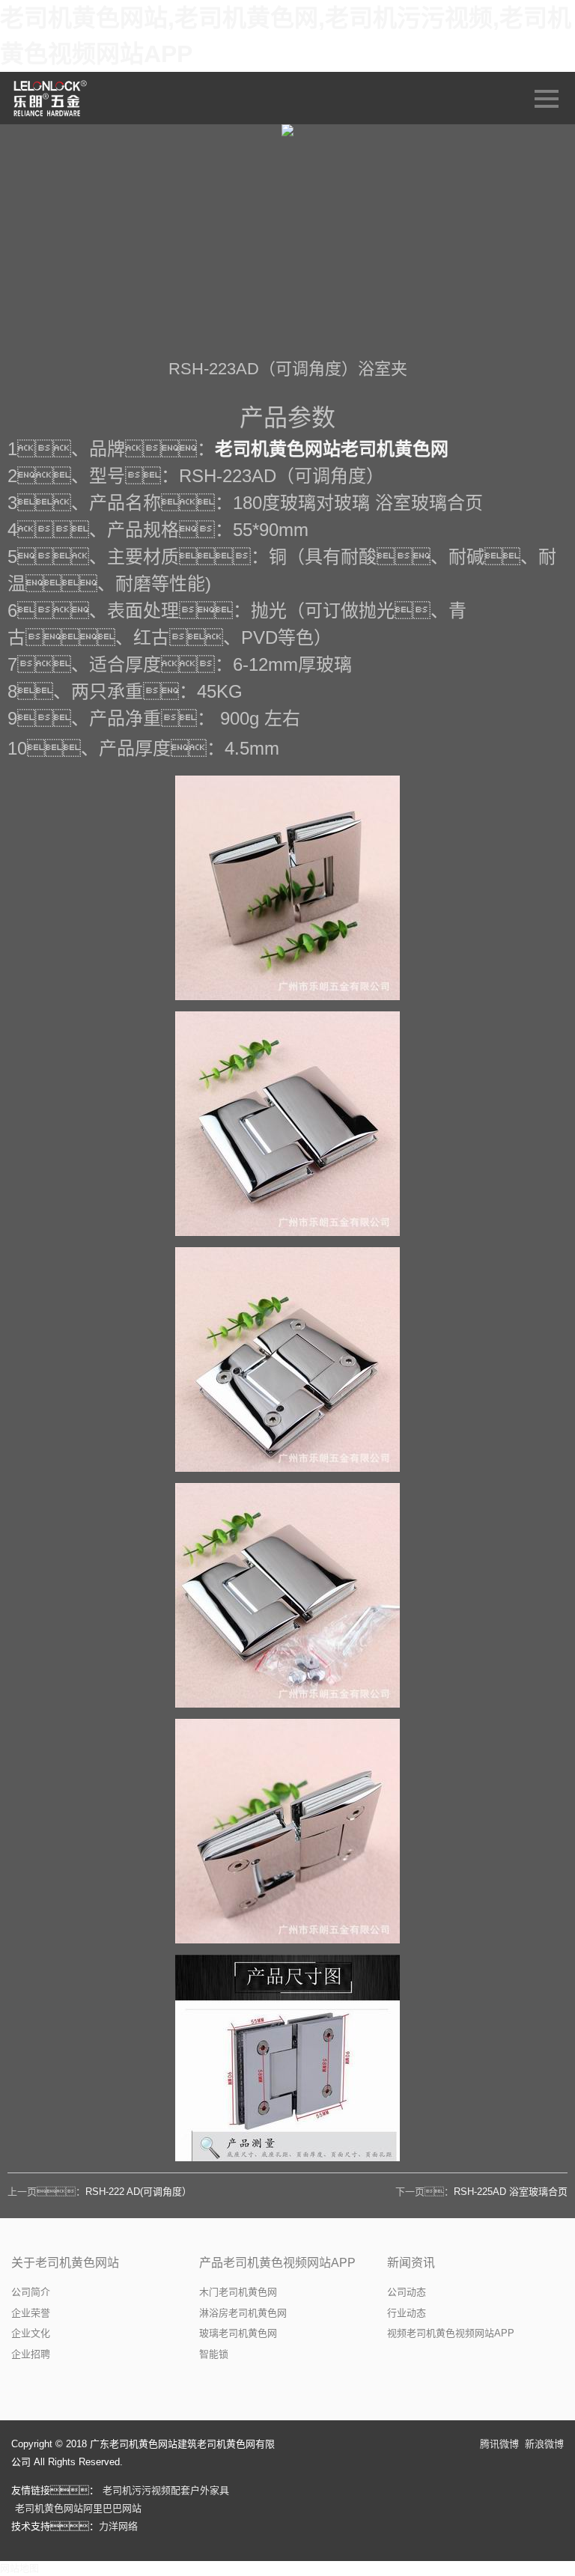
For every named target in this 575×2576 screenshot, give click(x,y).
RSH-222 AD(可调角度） (139, 2192)
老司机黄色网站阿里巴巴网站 (78, 2508)
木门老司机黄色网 (238, 2292)
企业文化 (31, 2333)
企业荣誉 (31, 2313)
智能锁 (214, 2354)
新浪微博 (544, 2444)
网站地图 (19, 2568)
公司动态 (407, 2292)
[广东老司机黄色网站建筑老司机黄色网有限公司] (51, 98)
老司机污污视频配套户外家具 (166, 2490)
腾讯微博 (499, 2444)
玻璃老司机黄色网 (238, 2333)
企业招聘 (31, 2354)
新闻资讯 (411, 2263)
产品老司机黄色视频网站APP (277, 2263)
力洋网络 (118, 2526)
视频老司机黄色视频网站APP (451, 2333)
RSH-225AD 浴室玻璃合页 (511, 2192)
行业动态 (407, 2313)
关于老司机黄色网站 (65, 2263)
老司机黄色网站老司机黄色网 (332, 449)
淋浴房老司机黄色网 (243, 2313)
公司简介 (31, 2292)
